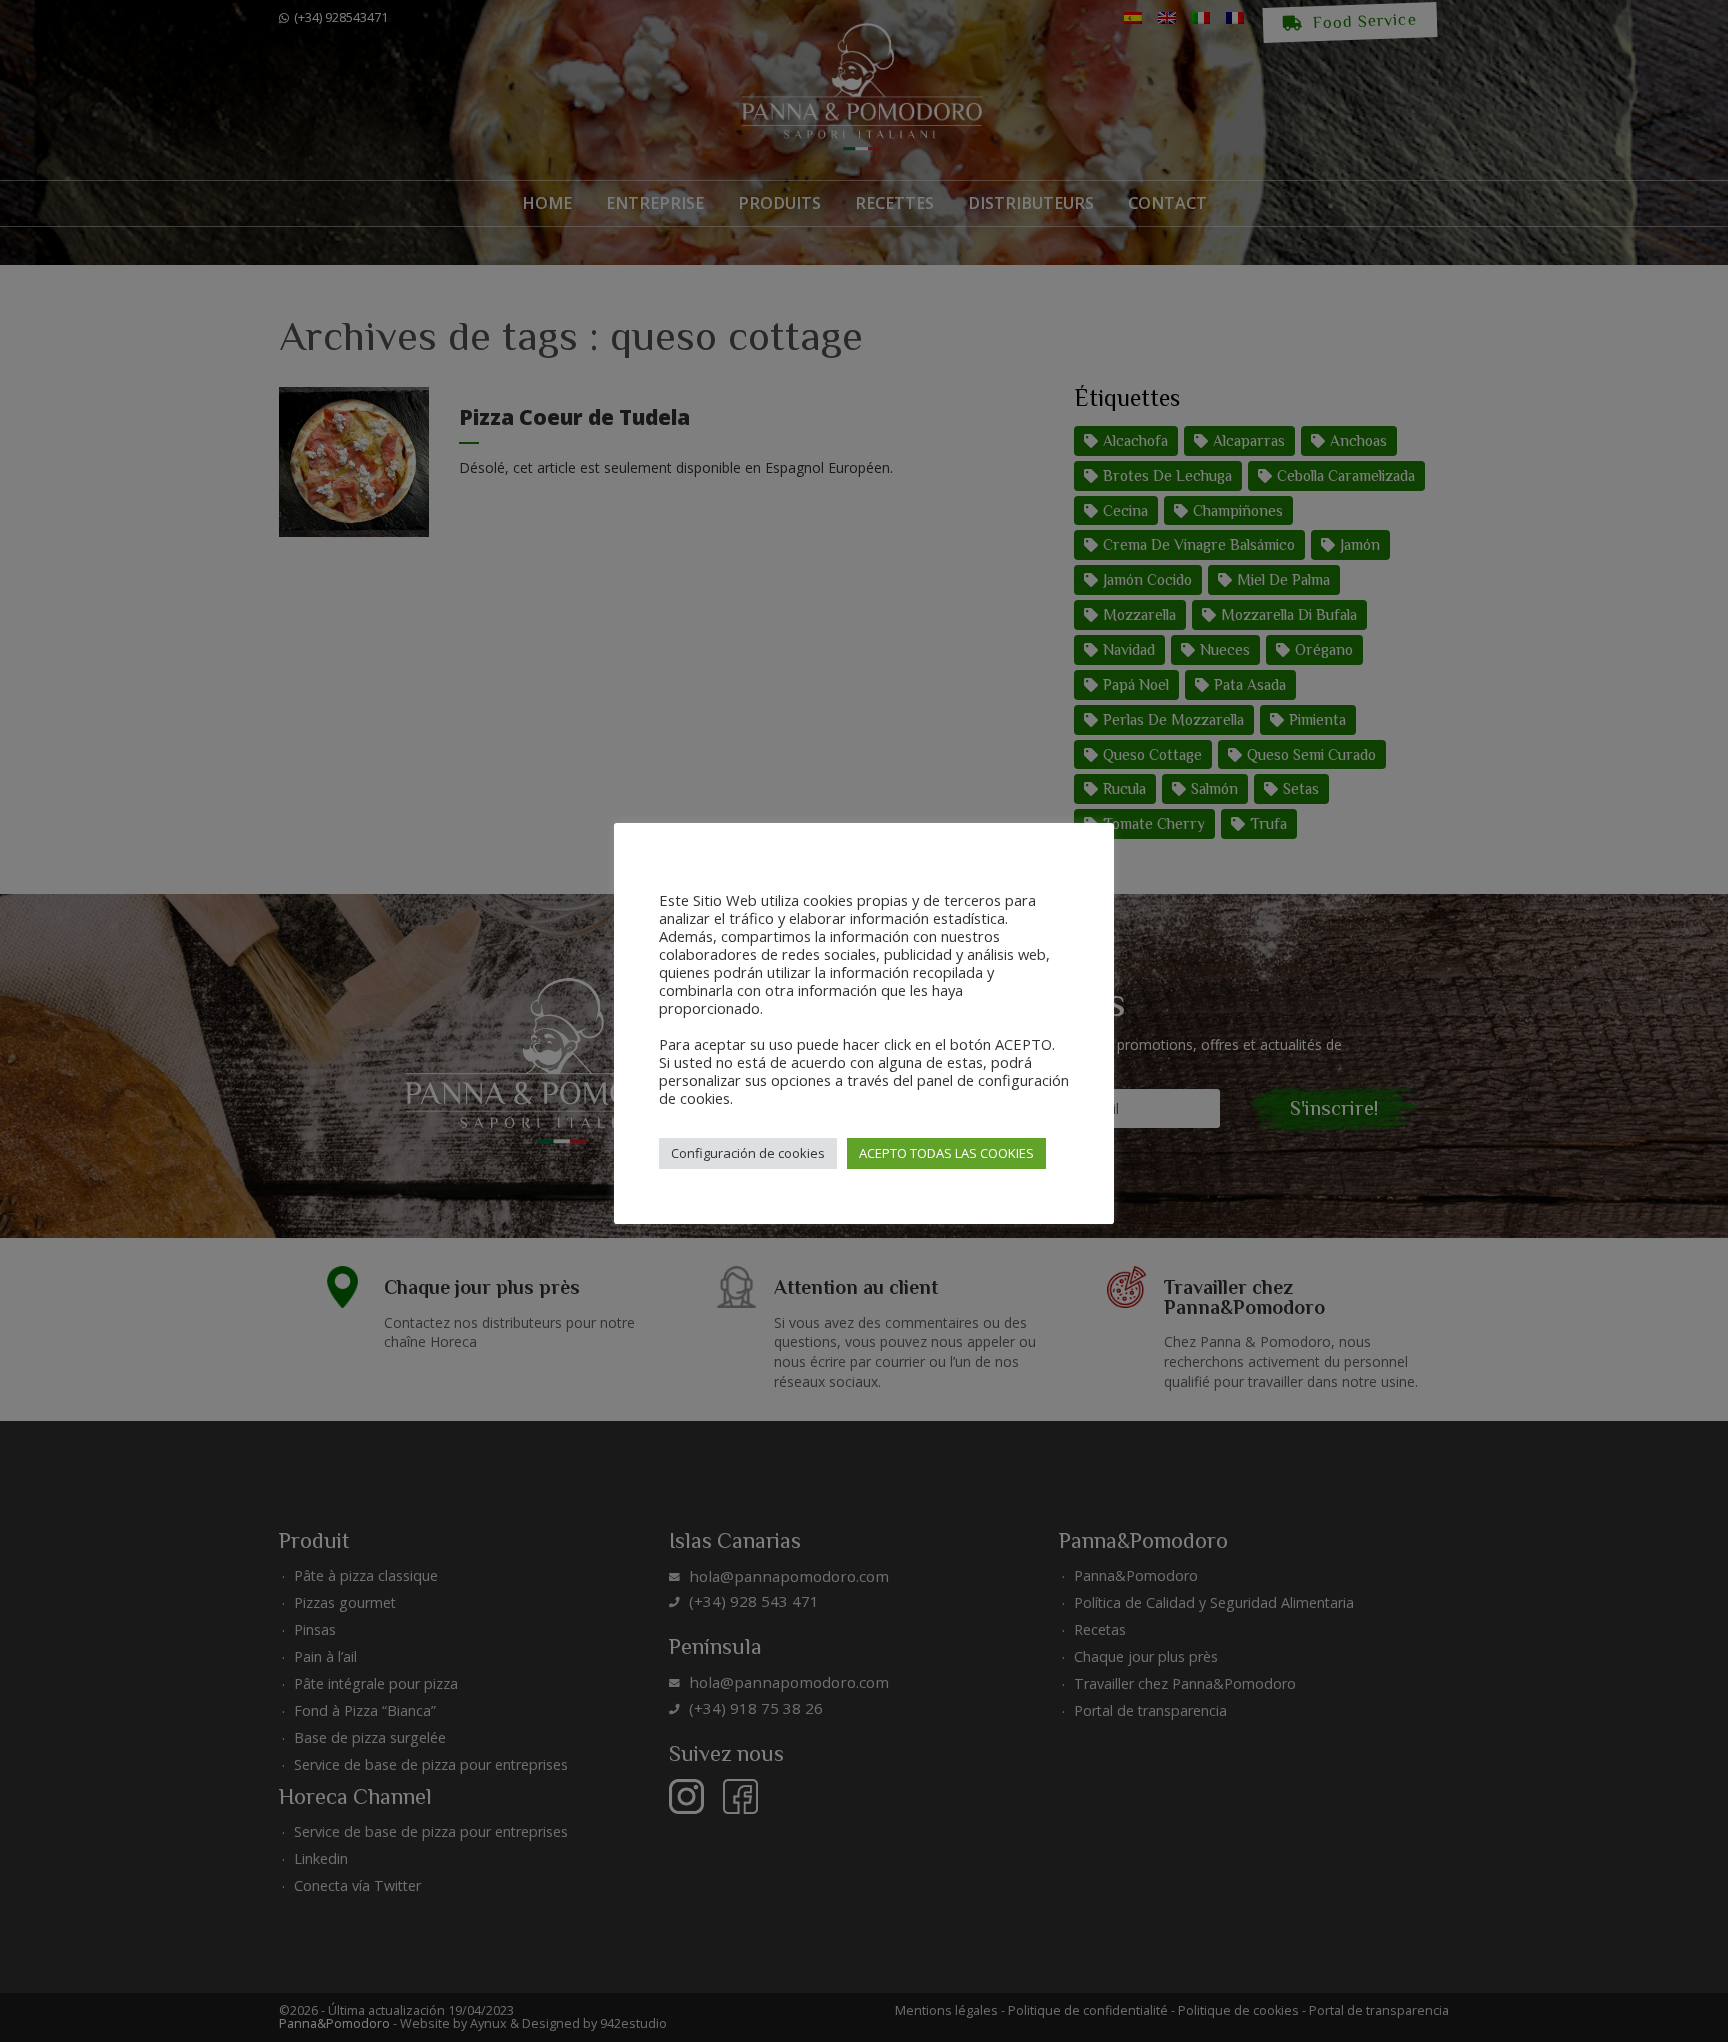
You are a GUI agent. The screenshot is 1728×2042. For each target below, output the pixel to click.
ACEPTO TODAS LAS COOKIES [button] (946, 1153)
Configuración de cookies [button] (748, 1153)
